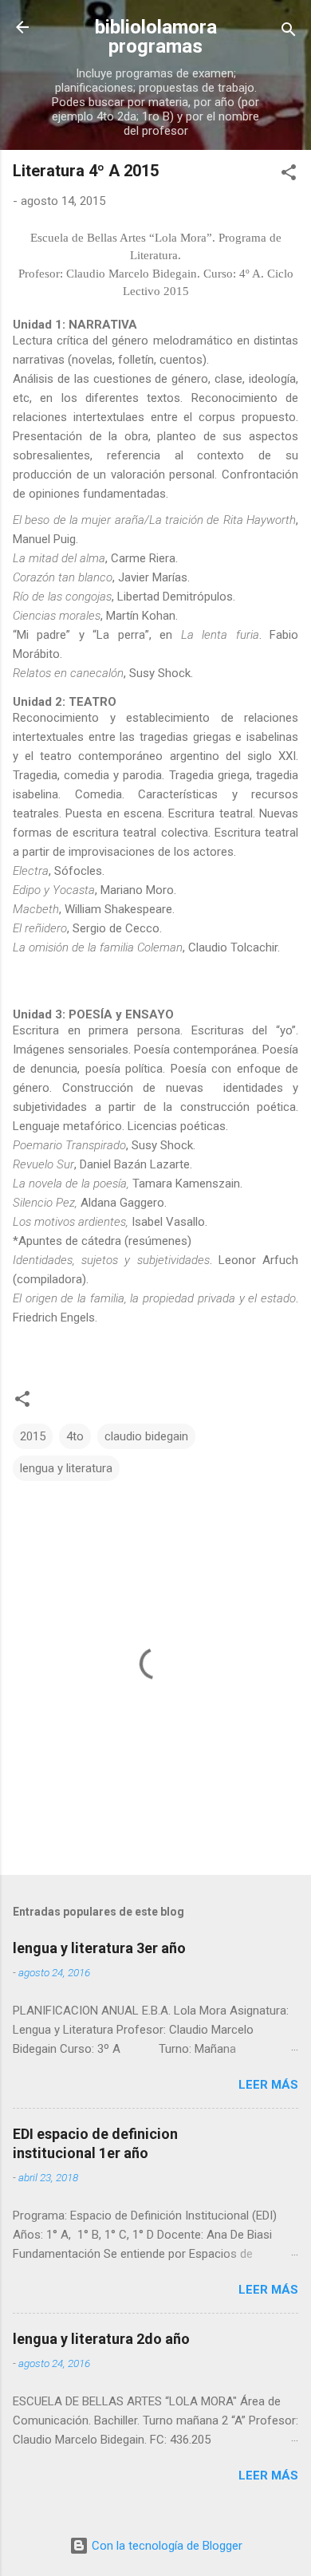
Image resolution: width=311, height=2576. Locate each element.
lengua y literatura (66, 1468)
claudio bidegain (146, 1436)
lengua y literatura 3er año (99, 1948)
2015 (33, 1436)
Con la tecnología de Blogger (165, 2546)
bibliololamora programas (156, 37)
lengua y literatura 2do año (101, 2339)
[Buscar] (289, 32)
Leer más (268, 2085)
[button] (289, 175)
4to (75, 1436)
